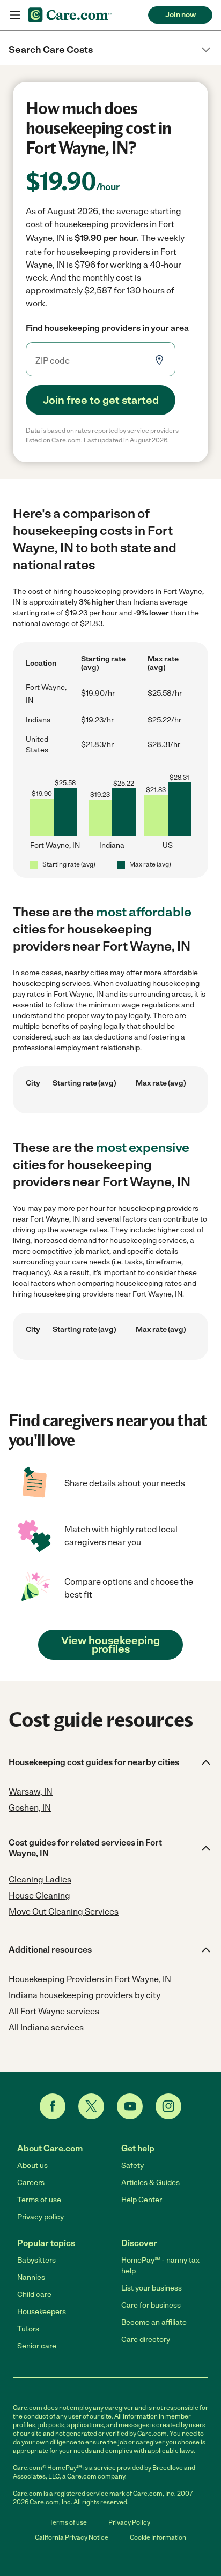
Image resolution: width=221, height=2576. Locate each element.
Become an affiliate (154, 2322)
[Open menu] (15, 15)
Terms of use (39, 2200)
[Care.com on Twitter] (91, 2106)
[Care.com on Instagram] (168, 2106)
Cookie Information (158, 2537)
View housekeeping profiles (110, 1645)
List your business (152, 2288)
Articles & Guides (150, 2183)
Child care (34, 2295)
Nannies (31, 2277)
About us (32, 2166)
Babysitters (36, 2260)
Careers (31, 2183)
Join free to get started (101, 400)
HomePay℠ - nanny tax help (160, 2266)
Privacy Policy (129, 2522)
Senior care (37, 2346)
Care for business (151, 2305)
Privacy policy (40, 2217)
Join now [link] (181, 15)
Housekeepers (42, 2312)
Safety (132, 2166)
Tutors (28, 2329)
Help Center (142, 2200)
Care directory (146, 2340)
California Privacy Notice (72, 2537)
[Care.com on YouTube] (130, 2106)
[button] (110, 50)
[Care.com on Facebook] (53, 2106)
